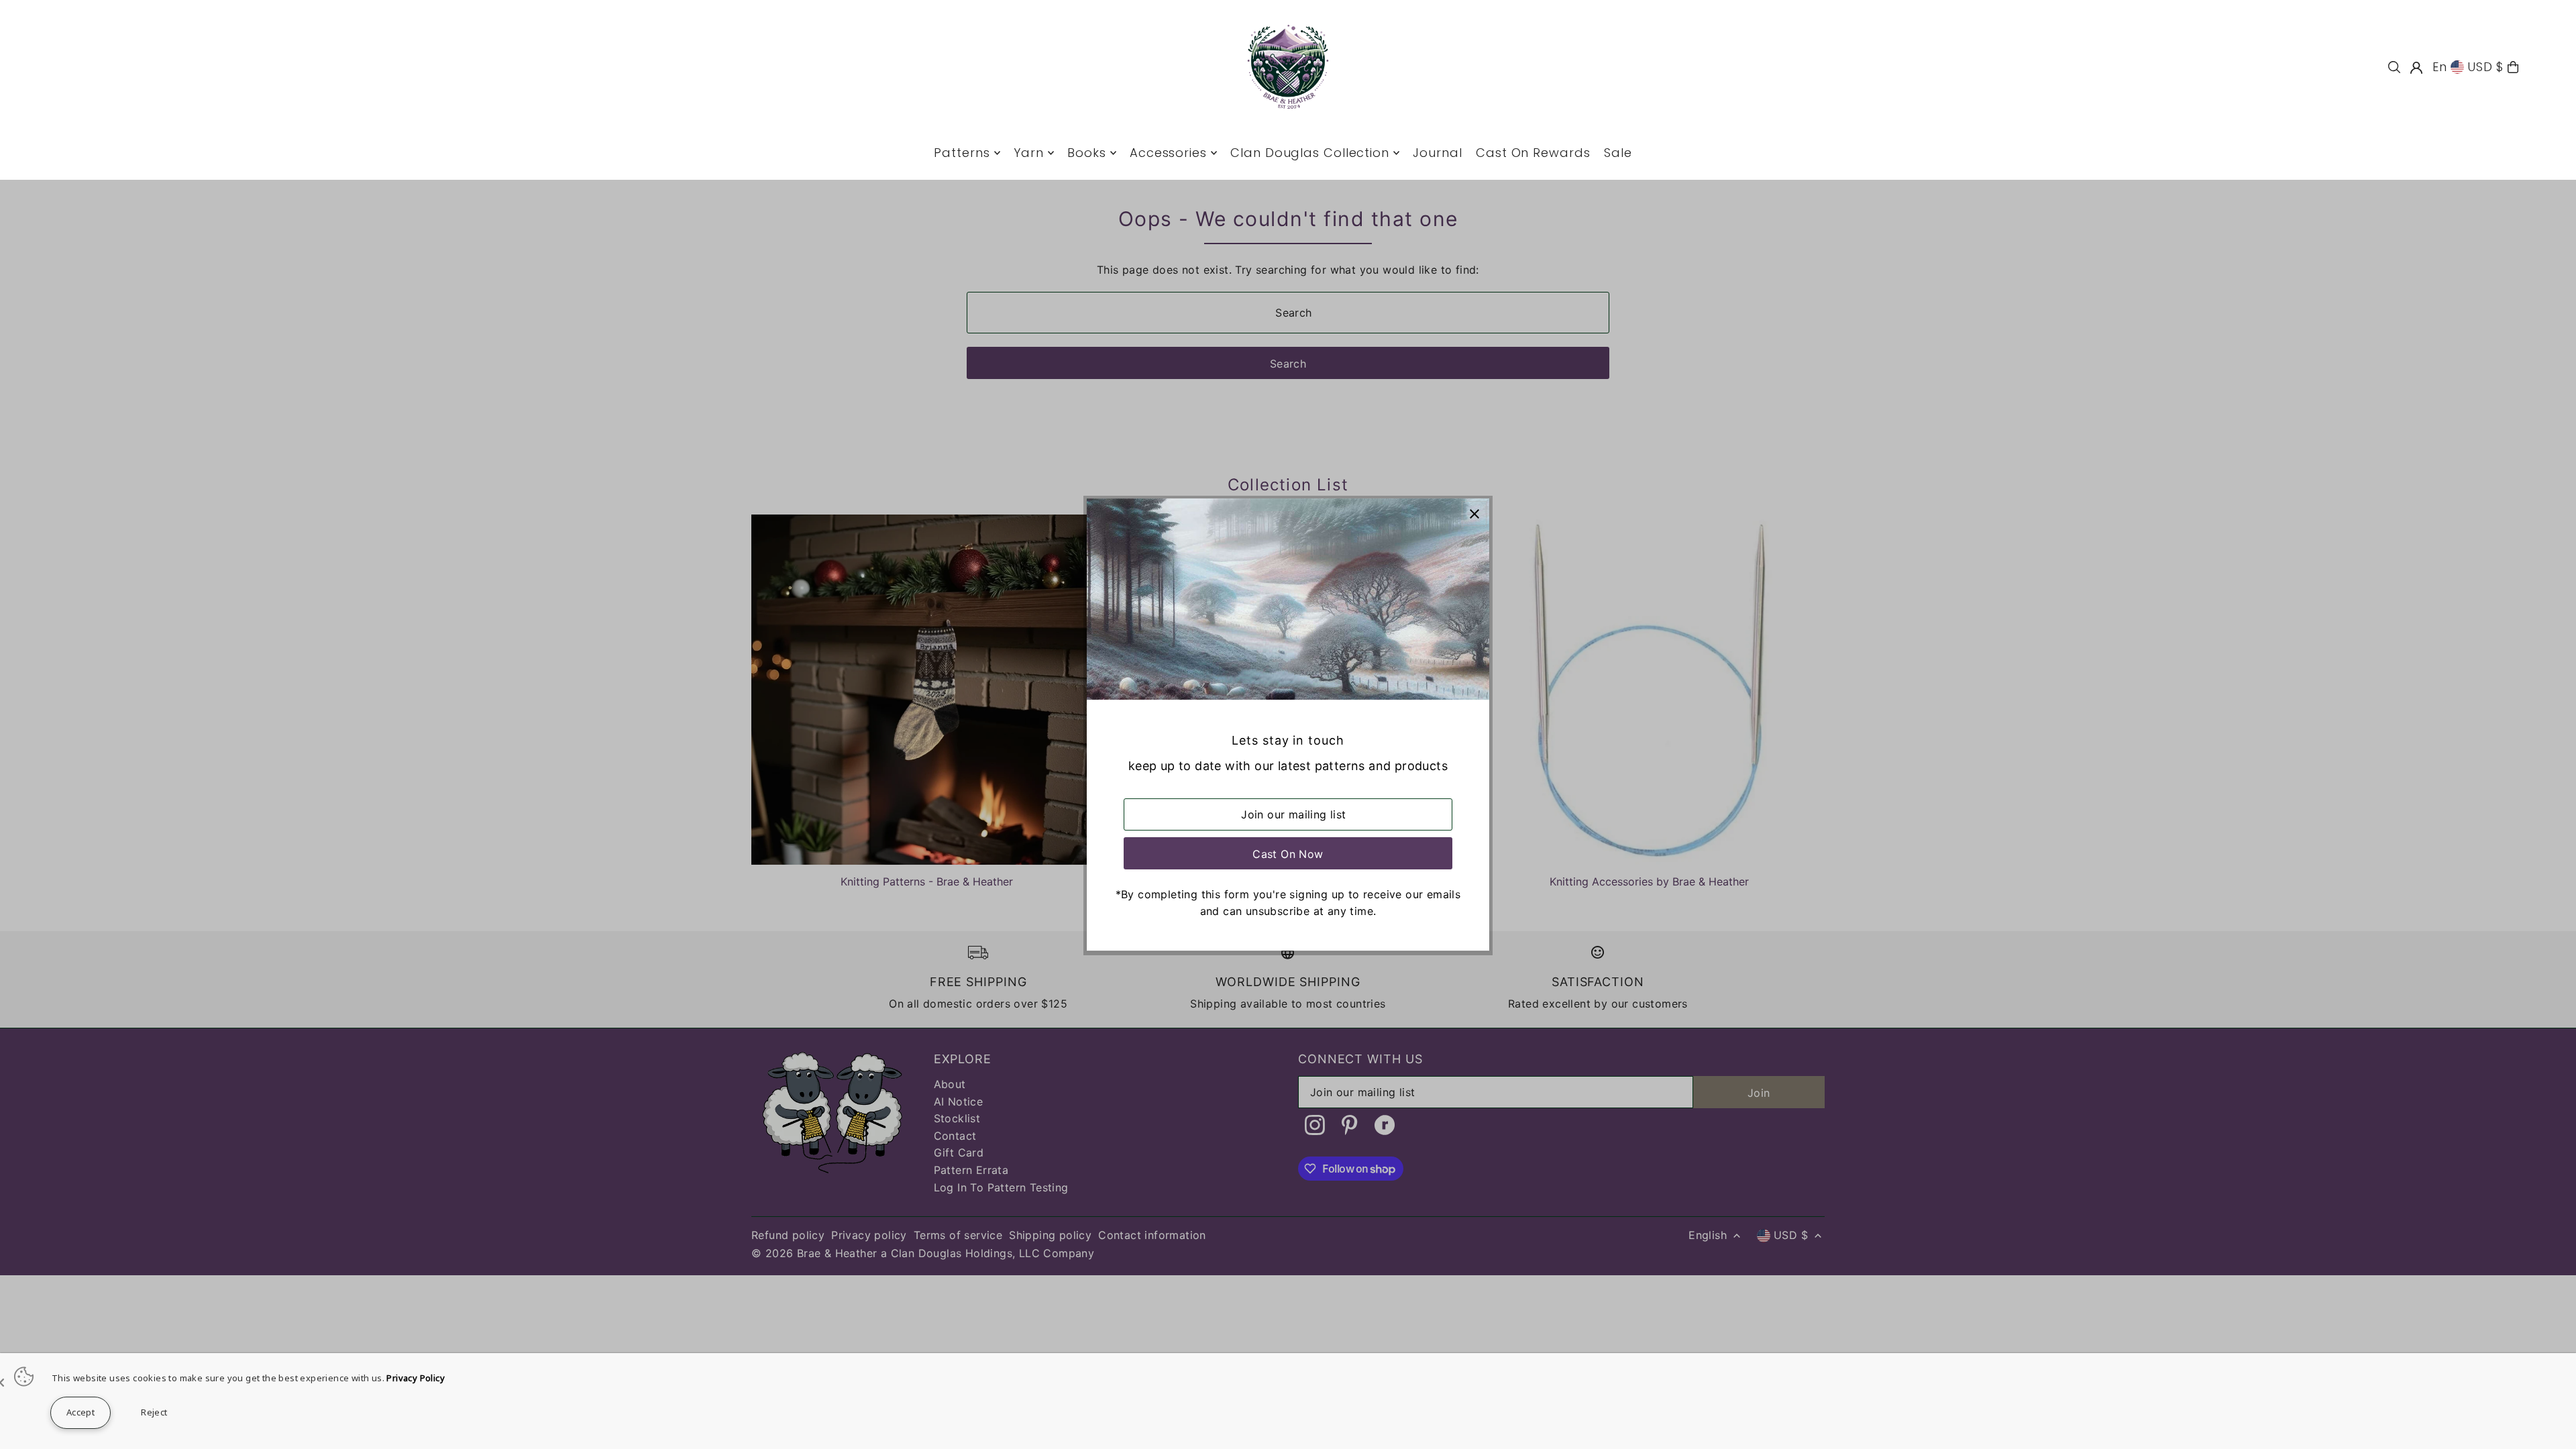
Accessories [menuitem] (1168, 153)
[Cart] (2513, 67)
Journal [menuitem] (1437, 153)
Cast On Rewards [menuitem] (1533, 153)
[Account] (2416, 68)
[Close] (1474, 514)
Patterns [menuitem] (962, 153)
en (2440, 67)
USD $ (2486, 67)
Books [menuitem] (1087, 153)
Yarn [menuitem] (1029, 153)
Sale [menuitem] (1618, 153)
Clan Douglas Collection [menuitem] (1310, 153)
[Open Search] (2394, 67)
